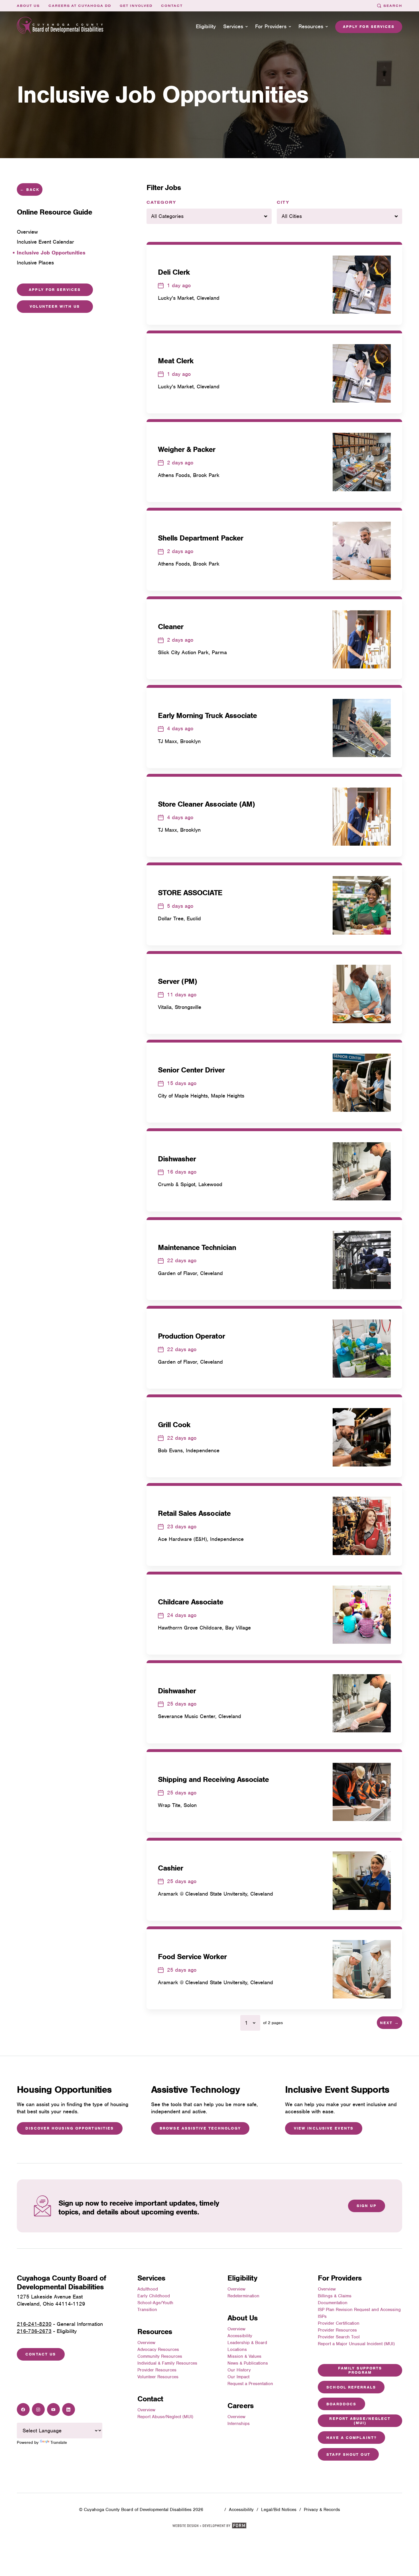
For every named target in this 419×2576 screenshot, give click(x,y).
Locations (237, 2349)
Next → (389, 2023)
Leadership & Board (247, 2343)
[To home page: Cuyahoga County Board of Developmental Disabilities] (60, 27)
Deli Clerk (174, 272)
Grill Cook (174, 1425)
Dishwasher (177, 1159)
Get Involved (136, 6)
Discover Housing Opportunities (70, 2128)
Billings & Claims (335, 2296)
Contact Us (41, 2354)
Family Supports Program (360, 2370)
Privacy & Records (322, 2510)
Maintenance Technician (197, 1247)
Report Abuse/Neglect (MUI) (165, 2417)
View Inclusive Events (324, 2128)
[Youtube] (53, 2409)
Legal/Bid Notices (279, 2510)
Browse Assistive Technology (200, 2128)
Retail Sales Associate (194, 1513)
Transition (147, 2310)
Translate (59, 2442)
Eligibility (206, 26)
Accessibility (240, 2336)
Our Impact (238, 2377)
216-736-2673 (34, 2331)
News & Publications (248, 2363)
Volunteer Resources (158, 2377)
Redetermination (243, 2296)
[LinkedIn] (69, 2409)
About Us (28, 6)
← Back (30, 190)
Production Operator (191, 1336)
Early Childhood (154, 2296)
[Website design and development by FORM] (209, 2527)
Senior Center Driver (191, 1070)
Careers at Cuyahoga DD (80, 6)
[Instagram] (38, 2409)
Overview (146, 2343)
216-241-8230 (34, 2324)
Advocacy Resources (158, 2349)
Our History (239, 2370)
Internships (239, 2424)
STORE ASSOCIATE (190, 893)
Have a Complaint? (351, 2438)
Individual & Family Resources (167, 2363)
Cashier (170, 1868)
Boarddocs (341, 2404)
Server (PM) (178, 981)
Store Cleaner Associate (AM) (207, 804)
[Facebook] (23, 2409)
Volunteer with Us (55, 306)
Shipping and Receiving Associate (213, 1779)
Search (393, 6)
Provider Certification (339, 2323)
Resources (311, 26)
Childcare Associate (191, 1602)
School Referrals (351, 2387)
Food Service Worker (192, 1957)
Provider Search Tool (339, 2337)
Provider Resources (157, 2370)
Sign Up (367, 2206)
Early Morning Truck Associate (208, 715)
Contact (172, 6)
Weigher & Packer (187, 449)
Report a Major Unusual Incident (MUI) (356, 2344)
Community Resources (160, 2356)
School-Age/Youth (155, 2303)
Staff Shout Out (348, 2454)
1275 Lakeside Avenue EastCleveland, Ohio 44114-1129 (51, 2300)
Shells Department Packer (201, 538)
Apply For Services (55, 290)
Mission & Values (244, 2356)
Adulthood (148, 2289)
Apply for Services (369, 27)
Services (233, 26)
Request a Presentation (250, 2384)
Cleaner (171, 627)
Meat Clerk (176, 361)
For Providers (271, 26)
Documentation (333, 2303)
